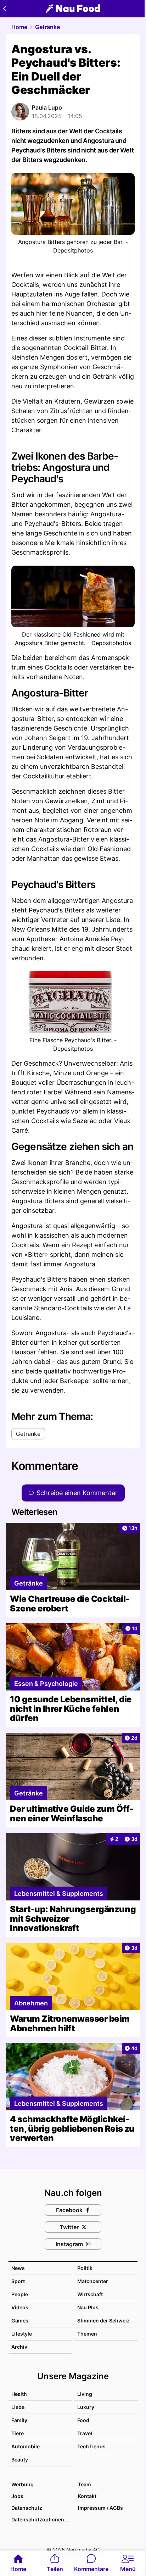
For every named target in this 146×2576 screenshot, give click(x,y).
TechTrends (91, 2446)
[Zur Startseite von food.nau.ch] (73, 9)
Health (19, 2394)
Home (19, 27)
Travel (85, 2433)
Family (19, 2420)
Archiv (19, 2347)
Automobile (26, 2446)
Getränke (47, 27)
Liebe (18, 2407)
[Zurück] (4, 9)
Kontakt (87, 2496)
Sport (18, 2281)
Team (85, 2484)
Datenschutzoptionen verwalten (41, 2519)
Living (85, 2394)
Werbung (23, 2484)
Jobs (17, 2496)
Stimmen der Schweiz (103, 2320)
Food (83, 2420)
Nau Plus (88, 2307)
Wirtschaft (90, 2294)
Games (20, 2320)
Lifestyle (22, 2334)
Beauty (20, 2460)
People (20, 2294)
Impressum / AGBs (100, 2508)
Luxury (86, 2407)
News (18, 2268)
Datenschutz (27, 2508)
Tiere (18, 2433)
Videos (20, 2307)
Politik (85, 2268)
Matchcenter (93, 2281)
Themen (87, 2334)
